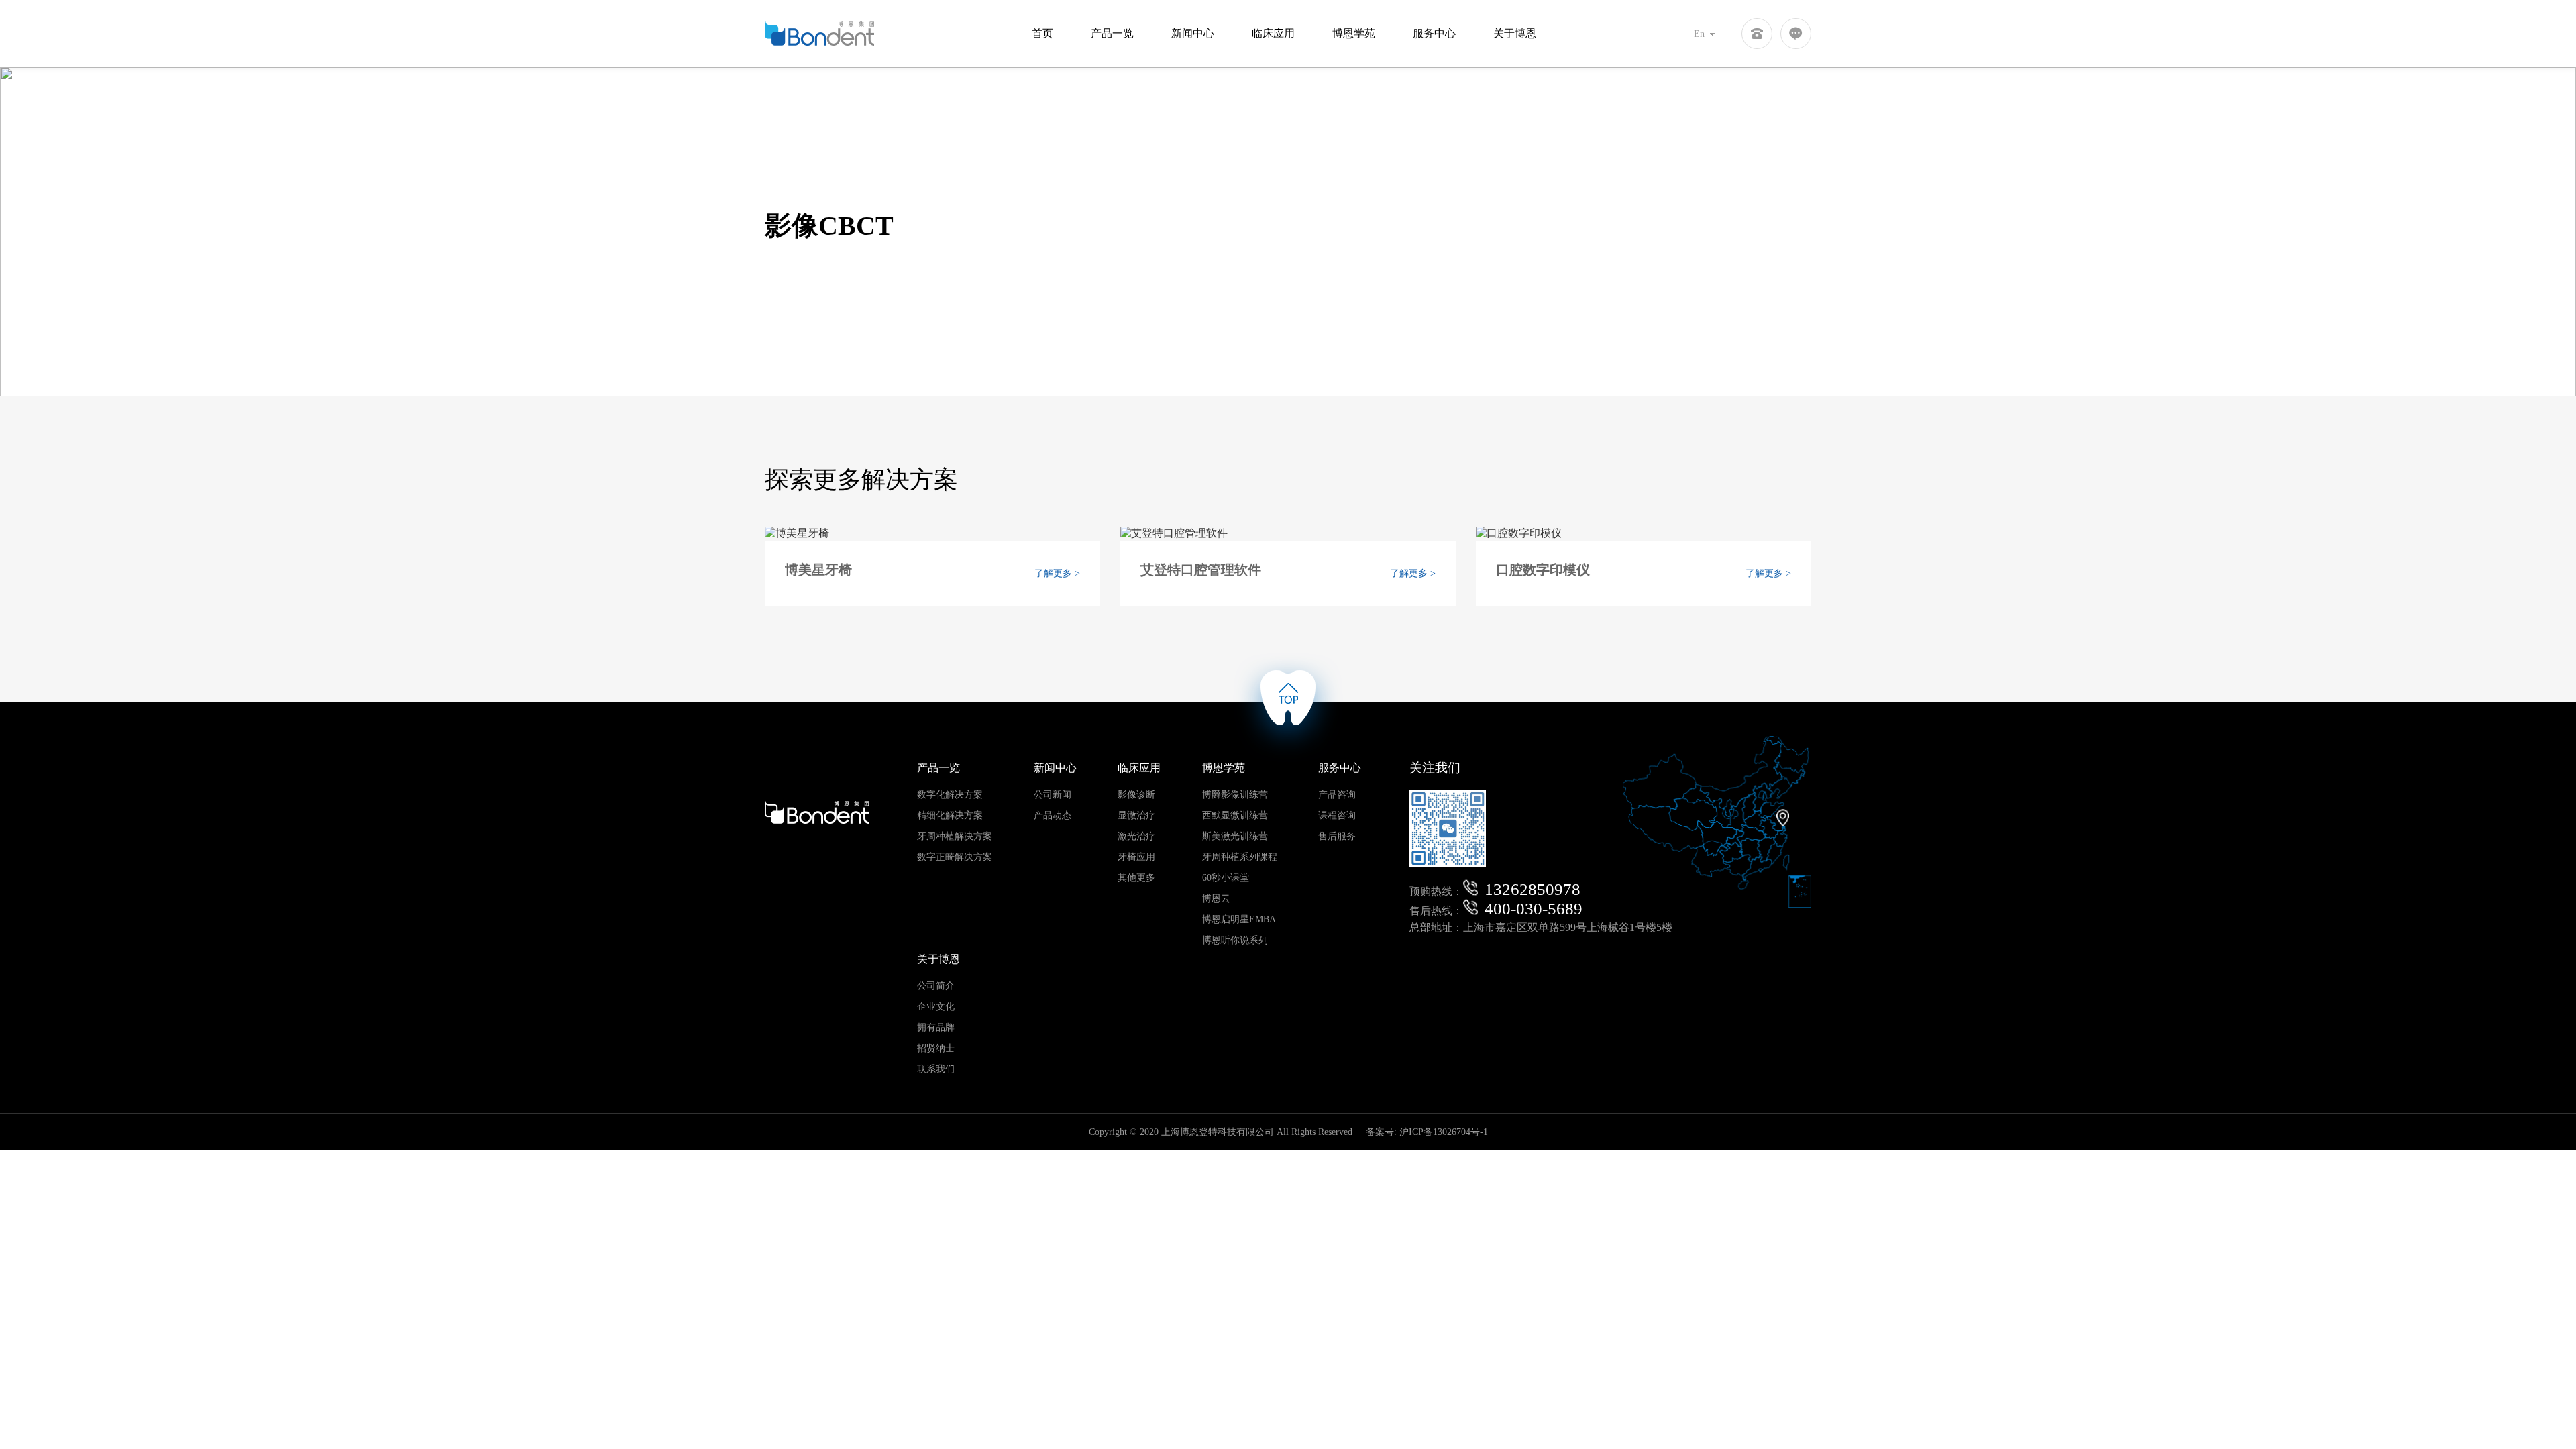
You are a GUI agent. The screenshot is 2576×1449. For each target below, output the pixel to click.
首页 (1042, 33)
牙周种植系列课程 (1240, 857)
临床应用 (1273, 33)
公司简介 (936, 986)
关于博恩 (1515, 33)
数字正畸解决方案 (955, 857)
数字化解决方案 (950, 795)
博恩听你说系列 (1235, 940)
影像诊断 (1136, 795)
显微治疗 (1136, 815)
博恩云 (1216, 899)
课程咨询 (1337, 815)
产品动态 (1053, 815)
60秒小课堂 (1226, 878)
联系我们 (936, 1069)
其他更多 (1136, 878)
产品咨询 (1337, 795)
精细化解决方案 (950, 815)
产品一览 (1112, 33)
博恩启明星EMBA (1239, 919)
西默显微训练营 (1235, 815)
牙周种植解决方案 (955, 836)
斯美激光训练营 (1235, 836)
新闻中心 (1193, 33)
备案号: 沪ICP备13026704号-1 (1427, 1132)
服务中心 (1434, 33)
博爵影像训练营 (1235, 795)
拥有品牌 (936, 1027)
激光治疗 (1136, 836)
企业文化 (936, 1007)
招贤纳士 (936, 1048)
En (1701, 34)
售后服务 (1337, 836)
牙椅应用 (1136, 857)
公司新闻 (1053, 795)
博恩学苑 (1354, 33)
